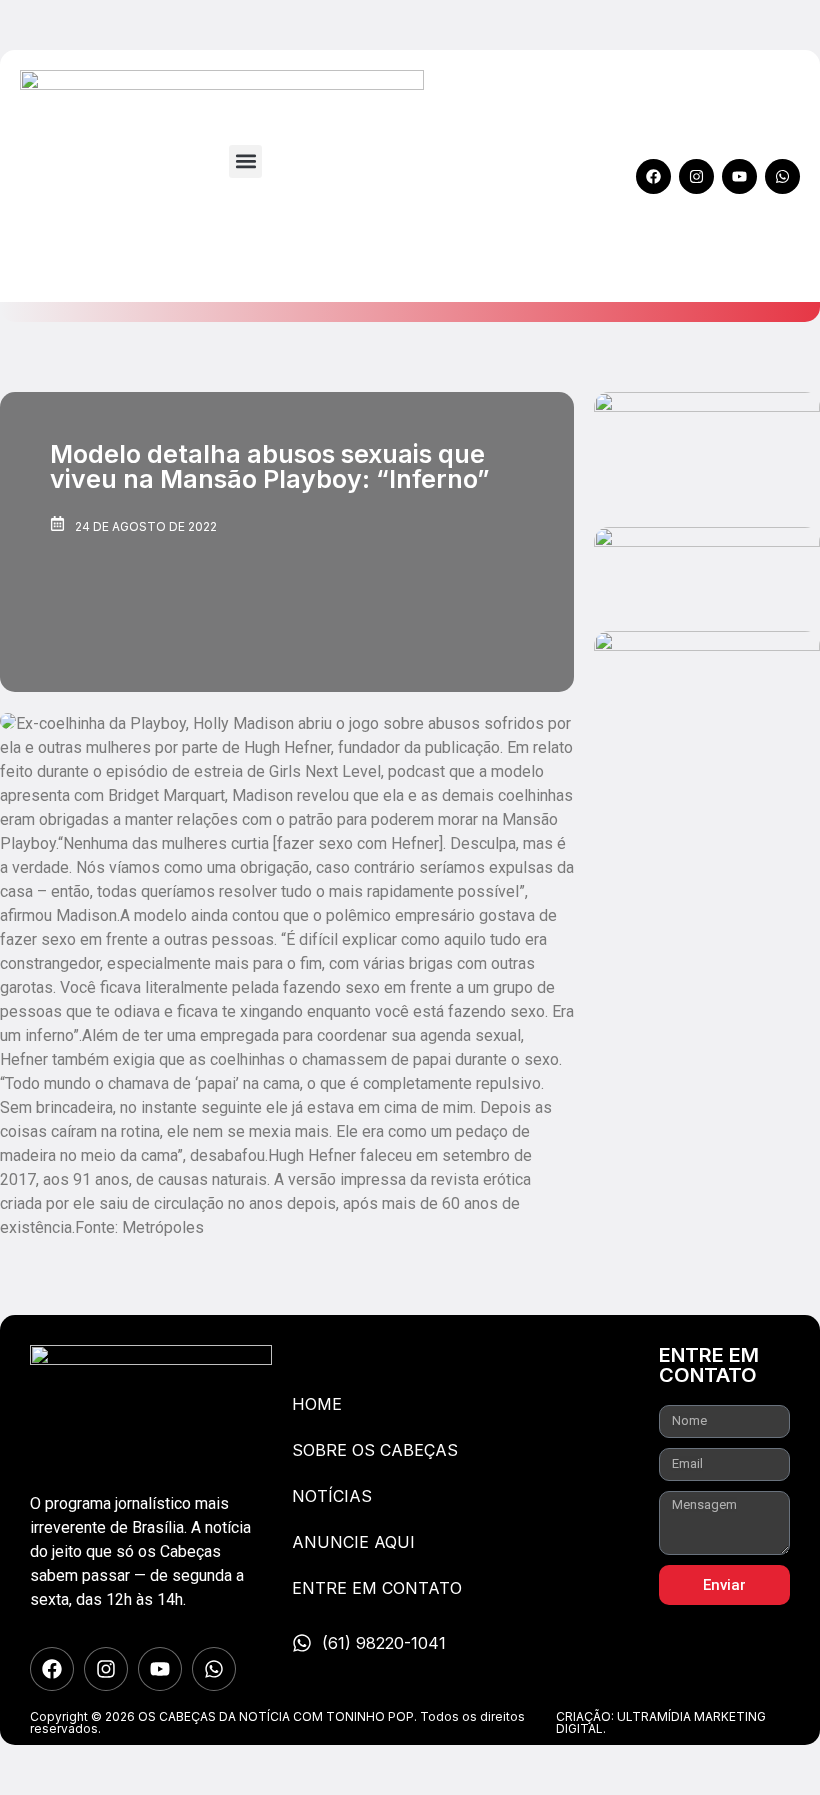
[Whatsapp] (782, 176)
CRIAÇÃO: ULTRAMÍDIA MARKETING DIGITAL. (661, 1722)
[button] (245, 161)
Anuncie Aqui (353, 1542)
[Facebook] (653, 176)
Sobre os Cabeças (375, 1450)
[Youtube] (739, 176)
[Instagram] (696, 176)
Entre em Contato (377, 1588)
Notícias (332, 1496)
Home (317, 1404)
